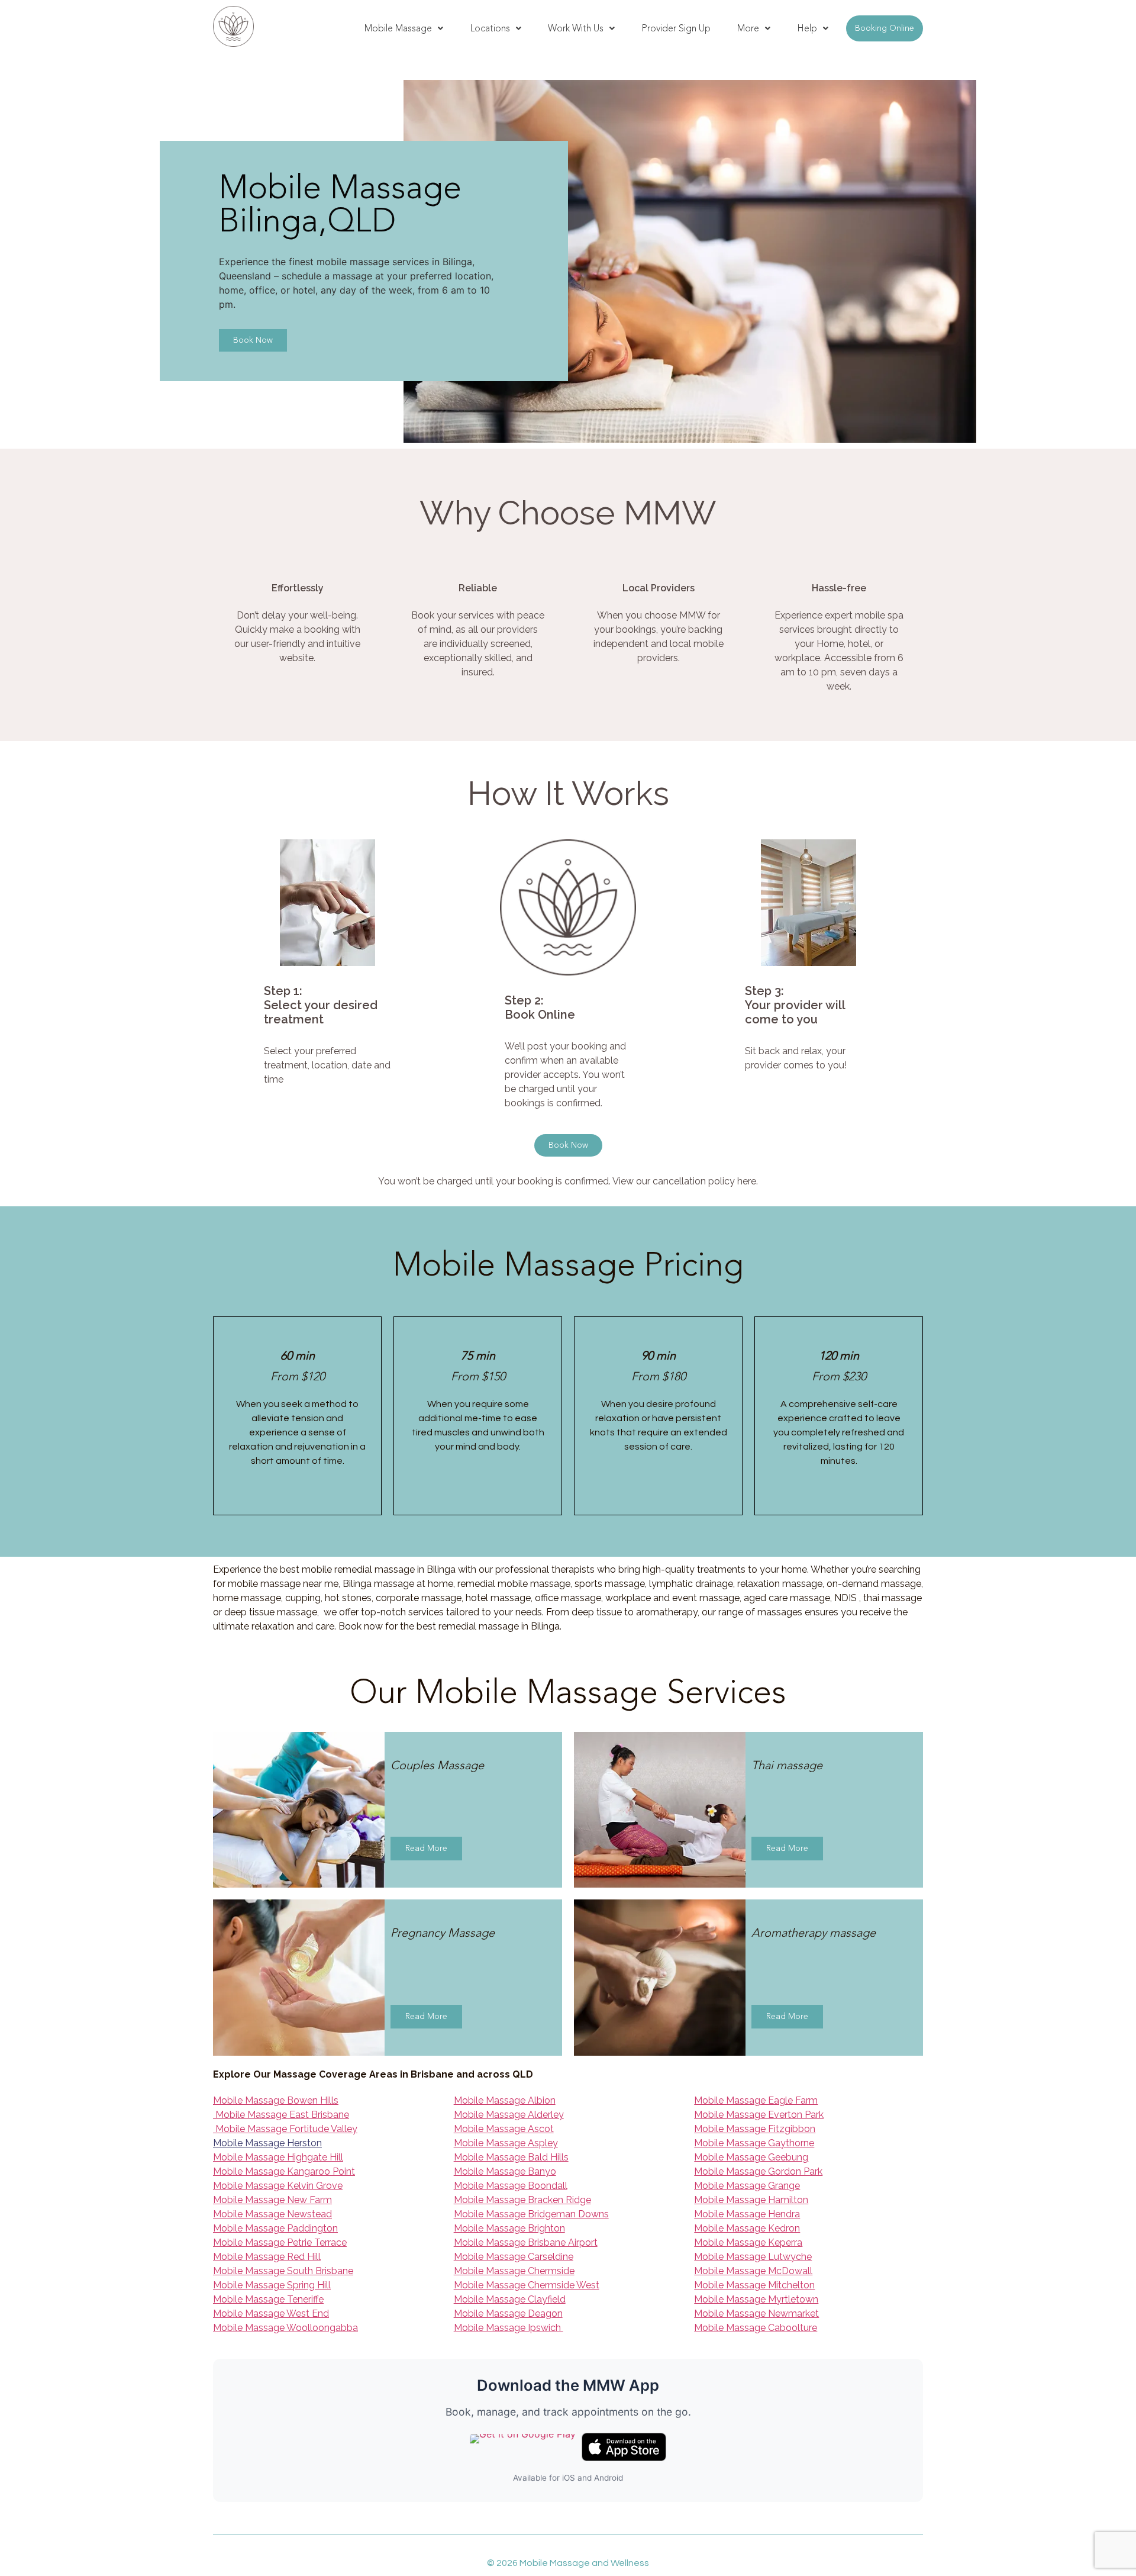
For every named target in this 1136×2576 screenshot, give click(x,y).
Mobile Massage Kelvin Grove (278, 2186)
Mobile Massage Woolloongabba (285, 2328)
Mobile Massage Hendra (747, 2214)
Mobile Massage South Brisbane (283, 2271)
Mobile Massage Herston (267, 2143)
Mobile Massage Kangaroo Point (284, 2171)
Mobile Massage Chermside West (527, 2285)
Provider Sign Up (676, 28)
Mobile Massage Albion (505, 2100)
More (748, 28)
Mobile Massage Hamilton (751, 2200)
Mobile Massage (398, 28)
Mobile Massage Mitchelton (754, 2285)
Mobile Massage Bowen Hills (276, 2100)
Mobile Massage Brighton (509, 2228)
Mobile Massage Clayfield (510, 2299)
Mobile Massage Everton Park (759, 2115)
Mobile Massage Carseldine (514, 2257)
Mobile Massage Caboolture (756, 2328)
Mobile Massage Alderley (509, 2115)
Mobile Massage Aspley (506, 2143)
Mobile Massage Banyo (505, 2171)
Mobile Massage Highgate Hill (278, 2157)
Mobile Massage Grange (747, 2186)
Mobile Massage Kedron (747, 2228)
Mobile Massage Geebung (751, 2157)
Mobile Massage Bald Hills (511, 2157)
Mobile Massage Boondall (511, 2186)
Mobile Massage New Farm (272, 2200)
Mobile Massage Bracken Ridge (522, 2200)
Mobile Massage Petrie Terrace (280, 2242)
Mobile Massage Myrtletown (756, 2299)
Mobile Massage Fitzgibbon (755, 2129)
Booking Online (885, 28)
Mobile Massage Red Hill (267, 2257)
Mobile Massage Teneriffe (268, 2299)
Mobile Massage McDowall (753, 2271)
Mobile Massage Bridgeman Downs (531, 2214)
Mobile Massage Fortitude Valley (285, 2129)
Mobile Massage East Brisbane (281, 2115)
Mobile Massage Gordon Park (758, 2171)
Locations (490, 28)
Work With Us (576, 28)
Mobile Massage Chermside (514, 2271)
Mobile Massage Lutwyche (753, 2257)
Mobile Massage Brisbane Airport (526, 2242)
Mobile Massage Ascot (504, 2129)
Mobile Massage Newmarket (756, 2313)
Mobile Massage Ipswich (509, 2328)
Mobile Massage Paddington (275, 2228)
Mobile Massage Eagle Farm (756, 2100)
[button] (404, 28)
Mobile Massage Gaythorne (754, 2143)
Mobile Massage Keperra (748, 2242)
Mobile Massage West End (271, 2313)
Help (807, 28)
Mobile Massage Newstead (272, 2214)
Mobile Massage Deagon (508, 2313)
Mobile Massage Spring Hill (272, 2285)
